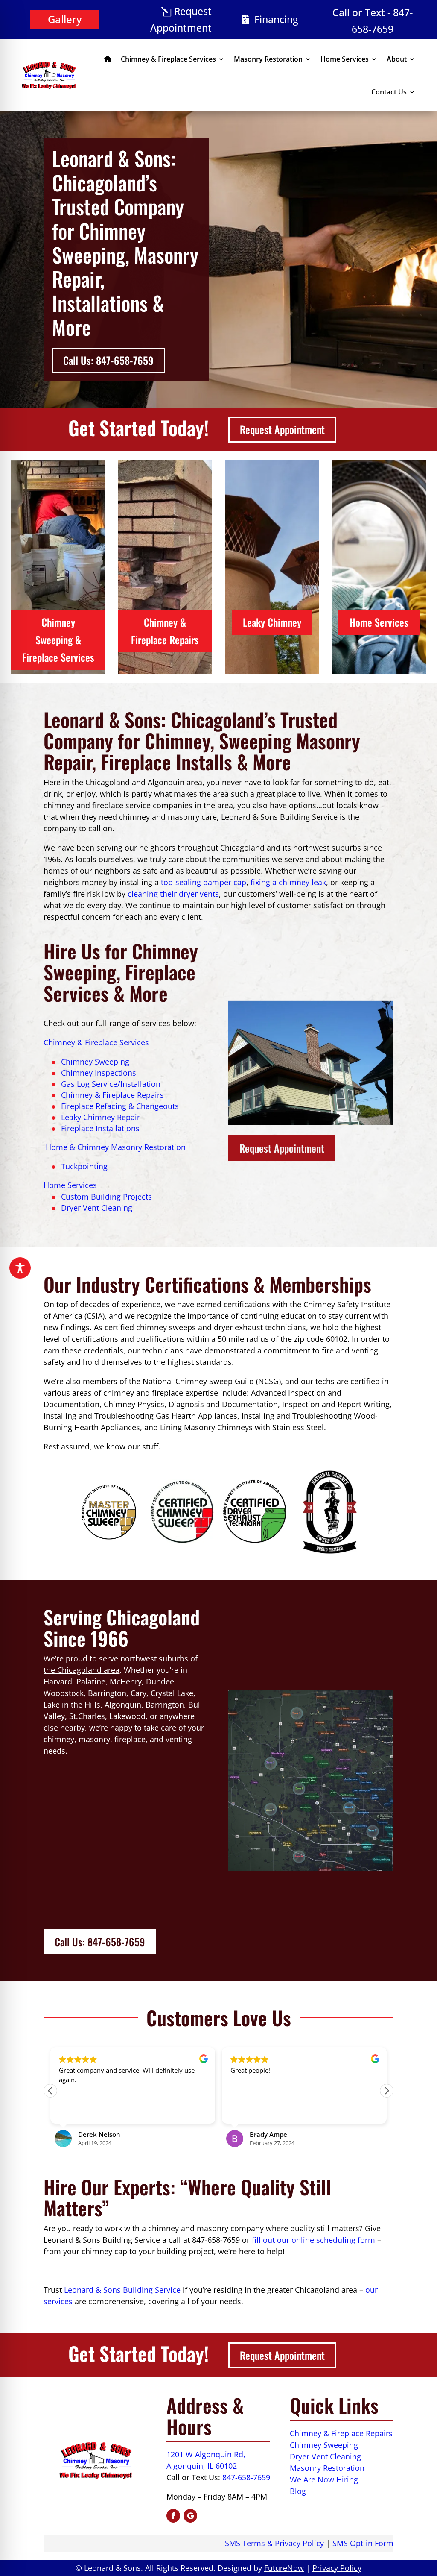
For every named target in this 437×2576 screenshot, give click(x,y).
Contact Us (389, 92)
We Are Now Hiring (324, 2479)
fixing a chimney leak (288, 882)
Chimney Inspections (99, 1073)
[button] (387, 2091)
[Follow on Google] (190, 2516)
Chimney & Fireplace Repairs (165, 631)
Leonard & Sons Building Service (122, 2290)
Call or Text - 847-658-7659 (373, 21)
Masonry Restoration (268, 59)
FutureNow (284, 2568)
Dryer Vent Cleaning (97, 1208)
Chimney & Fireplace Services (168, 59)
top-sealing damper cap (204, 882)
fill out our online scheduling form (313, 2240)
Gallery (65, 19)
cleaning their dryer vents (173, 894)
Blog (298, 2491)
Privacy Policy (337, 2568)
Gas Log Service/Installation (111, 1084)
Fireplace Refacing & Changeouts (120, 1106)
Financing (276, 19)
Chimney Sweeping (95, 1062)
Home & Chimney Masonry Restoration (115, 1147)
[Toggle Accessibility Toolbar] (20, 1268)
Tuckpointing (84, 1166)
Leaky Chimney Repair (101, 1117)
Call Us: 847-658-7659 (108, 360)
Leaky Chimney (272, 622)
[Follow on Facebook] (173, 2516)
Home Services (345, 59)
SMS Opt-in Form (363, 2543)
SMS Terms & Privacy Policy (274, 2543)
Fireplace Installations (100, 1128)
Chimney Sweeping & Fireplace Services (58, 640)
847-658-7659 (246, 2477)
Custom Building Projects (106, 1197)
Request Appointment (181, 19)
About (397, 59)
